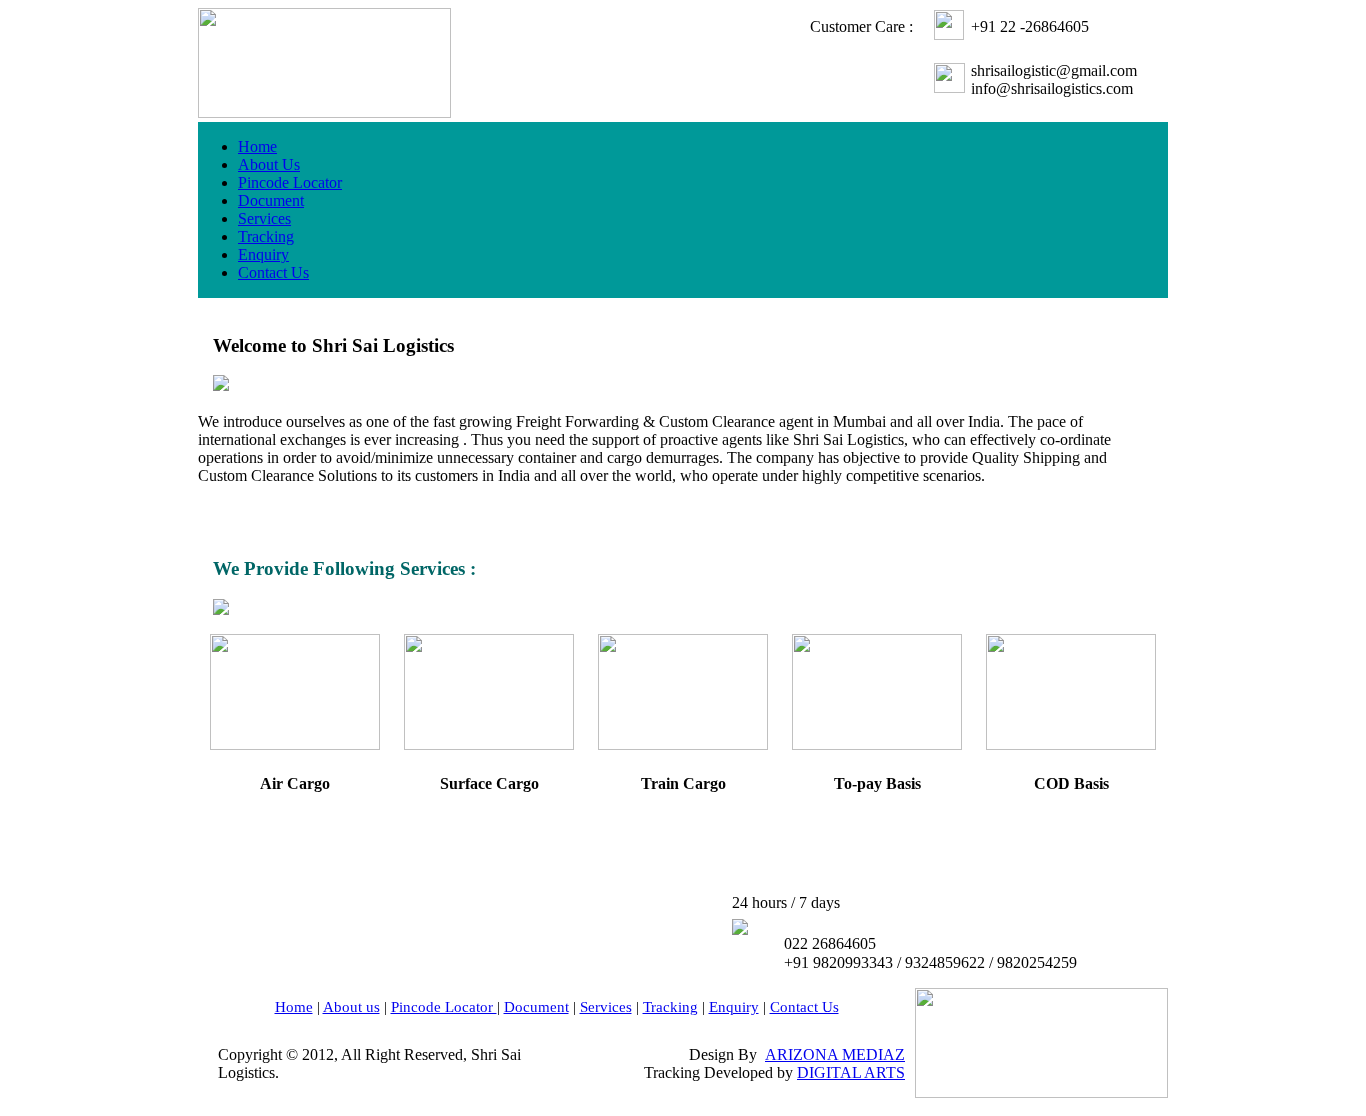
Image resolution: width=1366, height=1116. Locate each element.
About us (351, 1007)
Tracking (266, 236)
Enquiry (263, 254)
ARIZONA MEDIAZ (835, 1054)
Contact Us (273, 272)
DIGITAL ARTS (851, 1072)
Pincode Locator (290, 182)
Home (257, 146)
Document (271, 200)
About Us (269, 164)
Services (264, 218)
